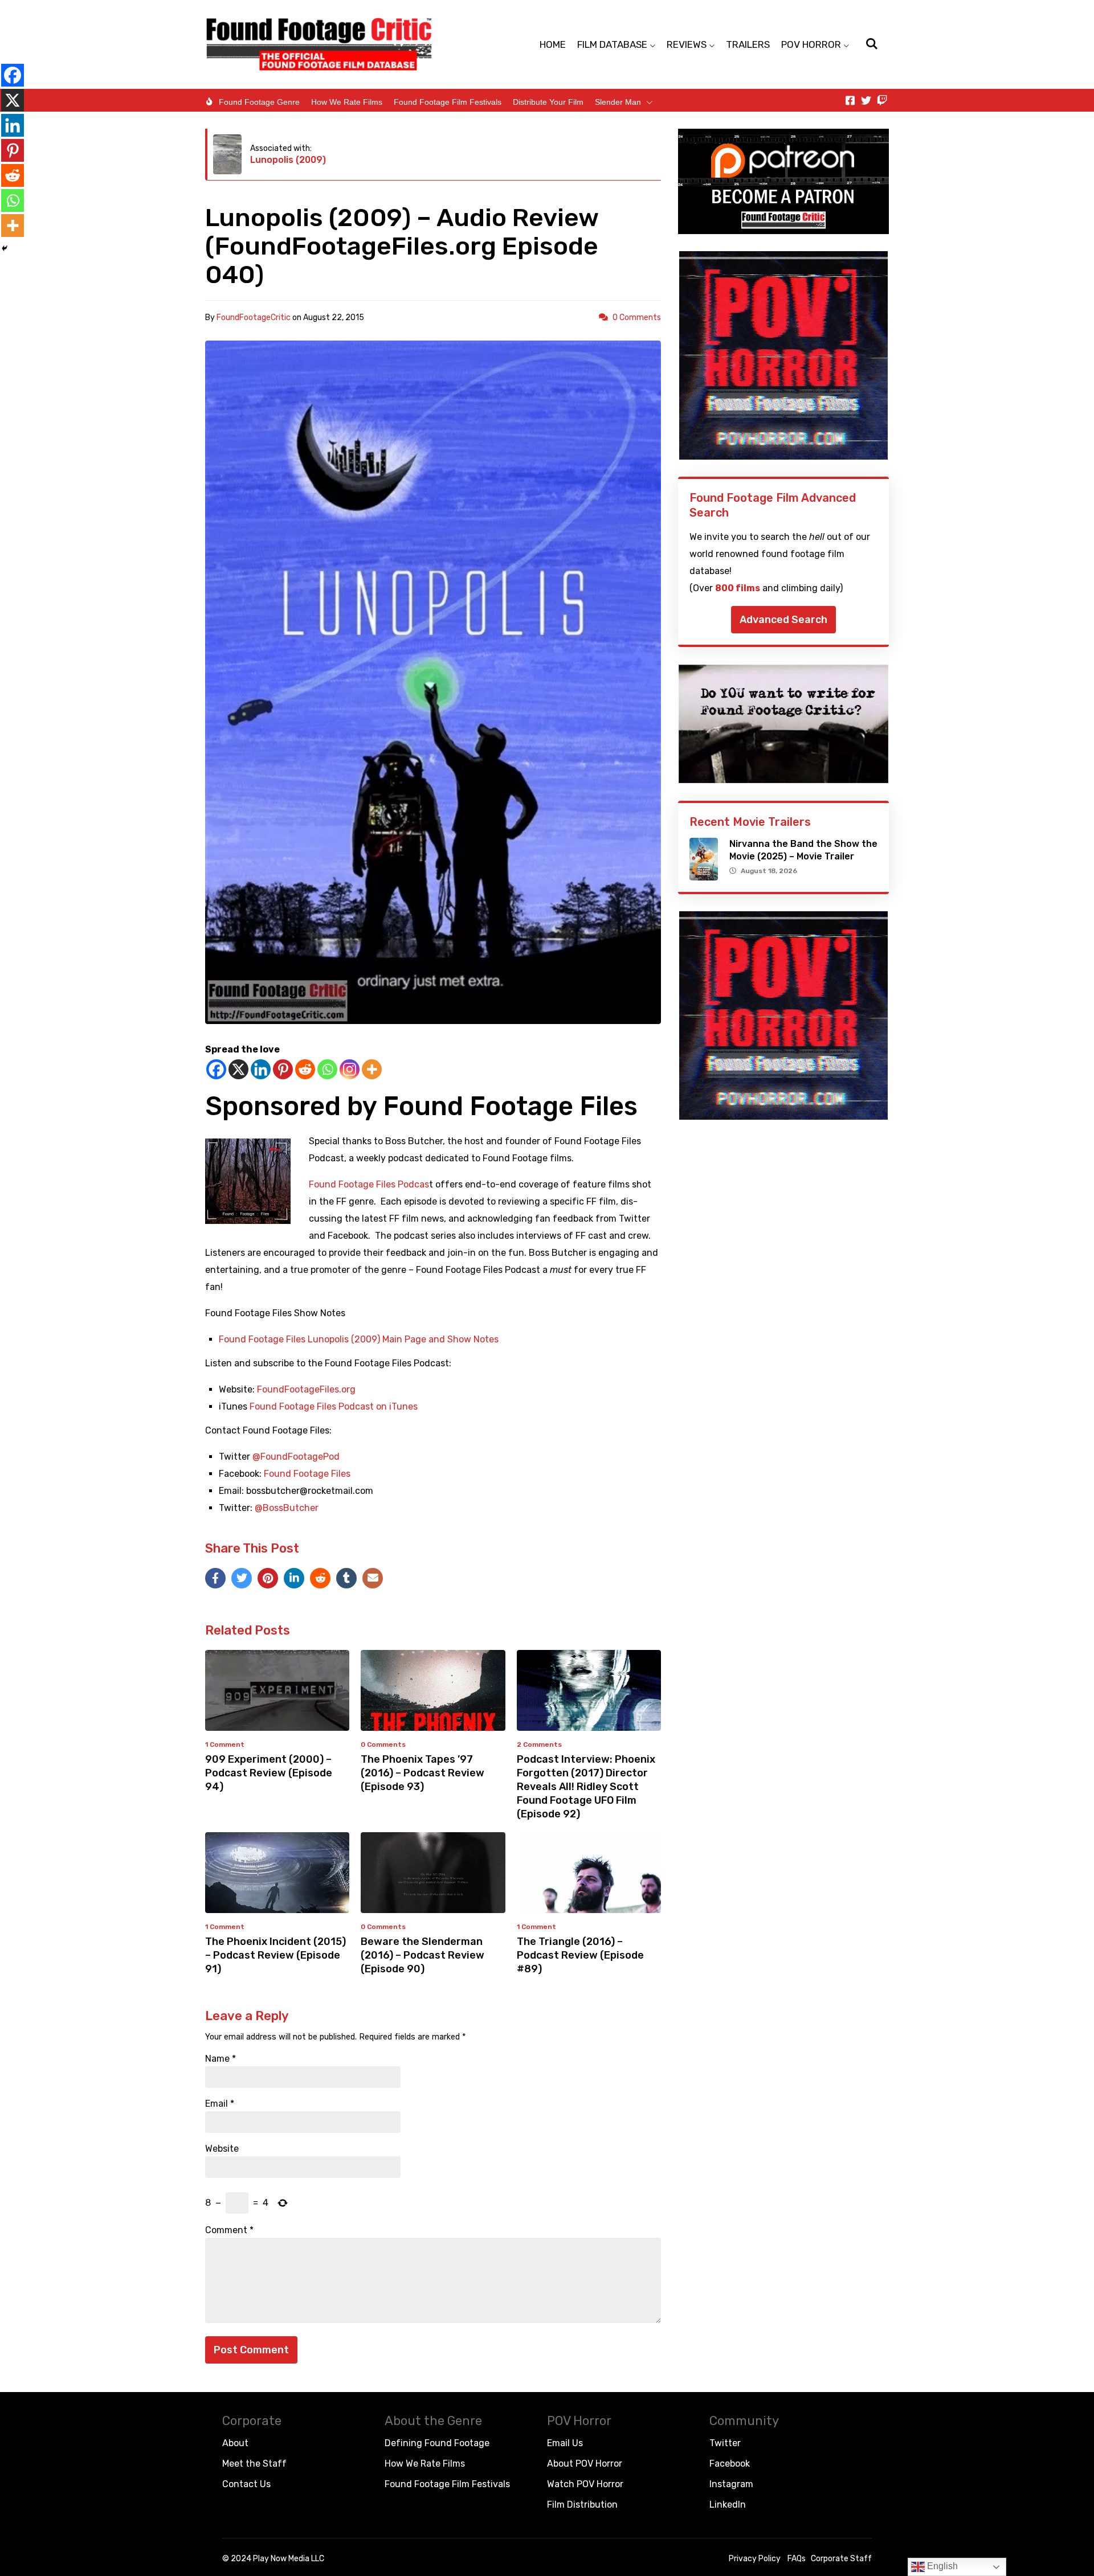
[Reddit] (305, 1069)
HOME (553, 44)
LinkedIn (728, 2505)
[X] (238, 1069)
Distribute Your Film (548, 102)
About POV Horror (585, 2464)
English (941, 2566)
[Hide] (5, 248)
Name (221, 2059)
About (235, 2443)
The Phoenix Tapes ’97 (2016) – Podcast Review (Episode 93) (423, 1773)
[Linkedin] (261, 1069)
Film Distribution (582, 2505)
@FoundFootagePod (296, 1457)
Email (220, 2104)
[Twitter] (866, 100)
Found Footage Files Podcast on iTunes (334, 1406)
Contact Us (246, 2484)
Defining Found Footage (437, 2443)
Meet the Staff (254, 2464)
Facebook (730, 2464)
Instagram (731, 2484)
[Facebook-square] (850, 100)
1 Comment (225, 1744)
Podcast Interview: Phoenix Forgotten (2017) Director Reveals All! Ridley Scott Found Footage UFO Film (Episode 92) (586, 1787)
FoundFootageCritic (254, 318)
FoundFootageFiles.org (306, 1389)
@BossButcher (287, 1508)
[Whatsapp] (327, 1069)
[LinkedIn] (294, 1578)
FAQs (797, 2559)
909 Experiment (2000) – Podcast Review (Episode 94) (269, 1773)
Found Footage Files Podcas (369, 1184)
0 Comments (637, 318)
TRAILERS (748, 44)
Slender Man (618, 102)
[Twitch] (882, 100)
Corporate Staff (841, 2559)
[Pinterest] (283, 1069)
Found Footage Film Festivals (448, 102)
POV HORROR (811, 44)
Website (222, 2149)
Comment (229, 2230)
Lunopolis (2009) (288, 160)
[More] (372, 1069)
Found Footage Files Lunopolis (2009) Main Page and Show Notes (359, 1339)
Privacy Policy (755, 2559)
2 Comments (539, 1744)
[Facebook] (216, 1069)
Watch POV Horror (585, 2484)
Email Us (565, 2443)
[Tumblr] (346, 1578)
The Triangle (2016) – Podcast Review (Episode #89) (580, 1955)
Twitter (725, 2443)
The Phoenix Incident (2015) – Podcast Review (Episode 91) (275, 1955)
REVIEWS (687, 44)
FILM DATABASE (612, 44)
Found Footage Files (307, 1474)
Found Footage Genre (259, 102)
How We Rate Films (347, 102)
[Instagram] (350, 1069)
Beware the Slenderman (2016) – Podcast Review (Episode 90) (423, 1955)
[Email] (373, 1578)
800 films (738, 588)
